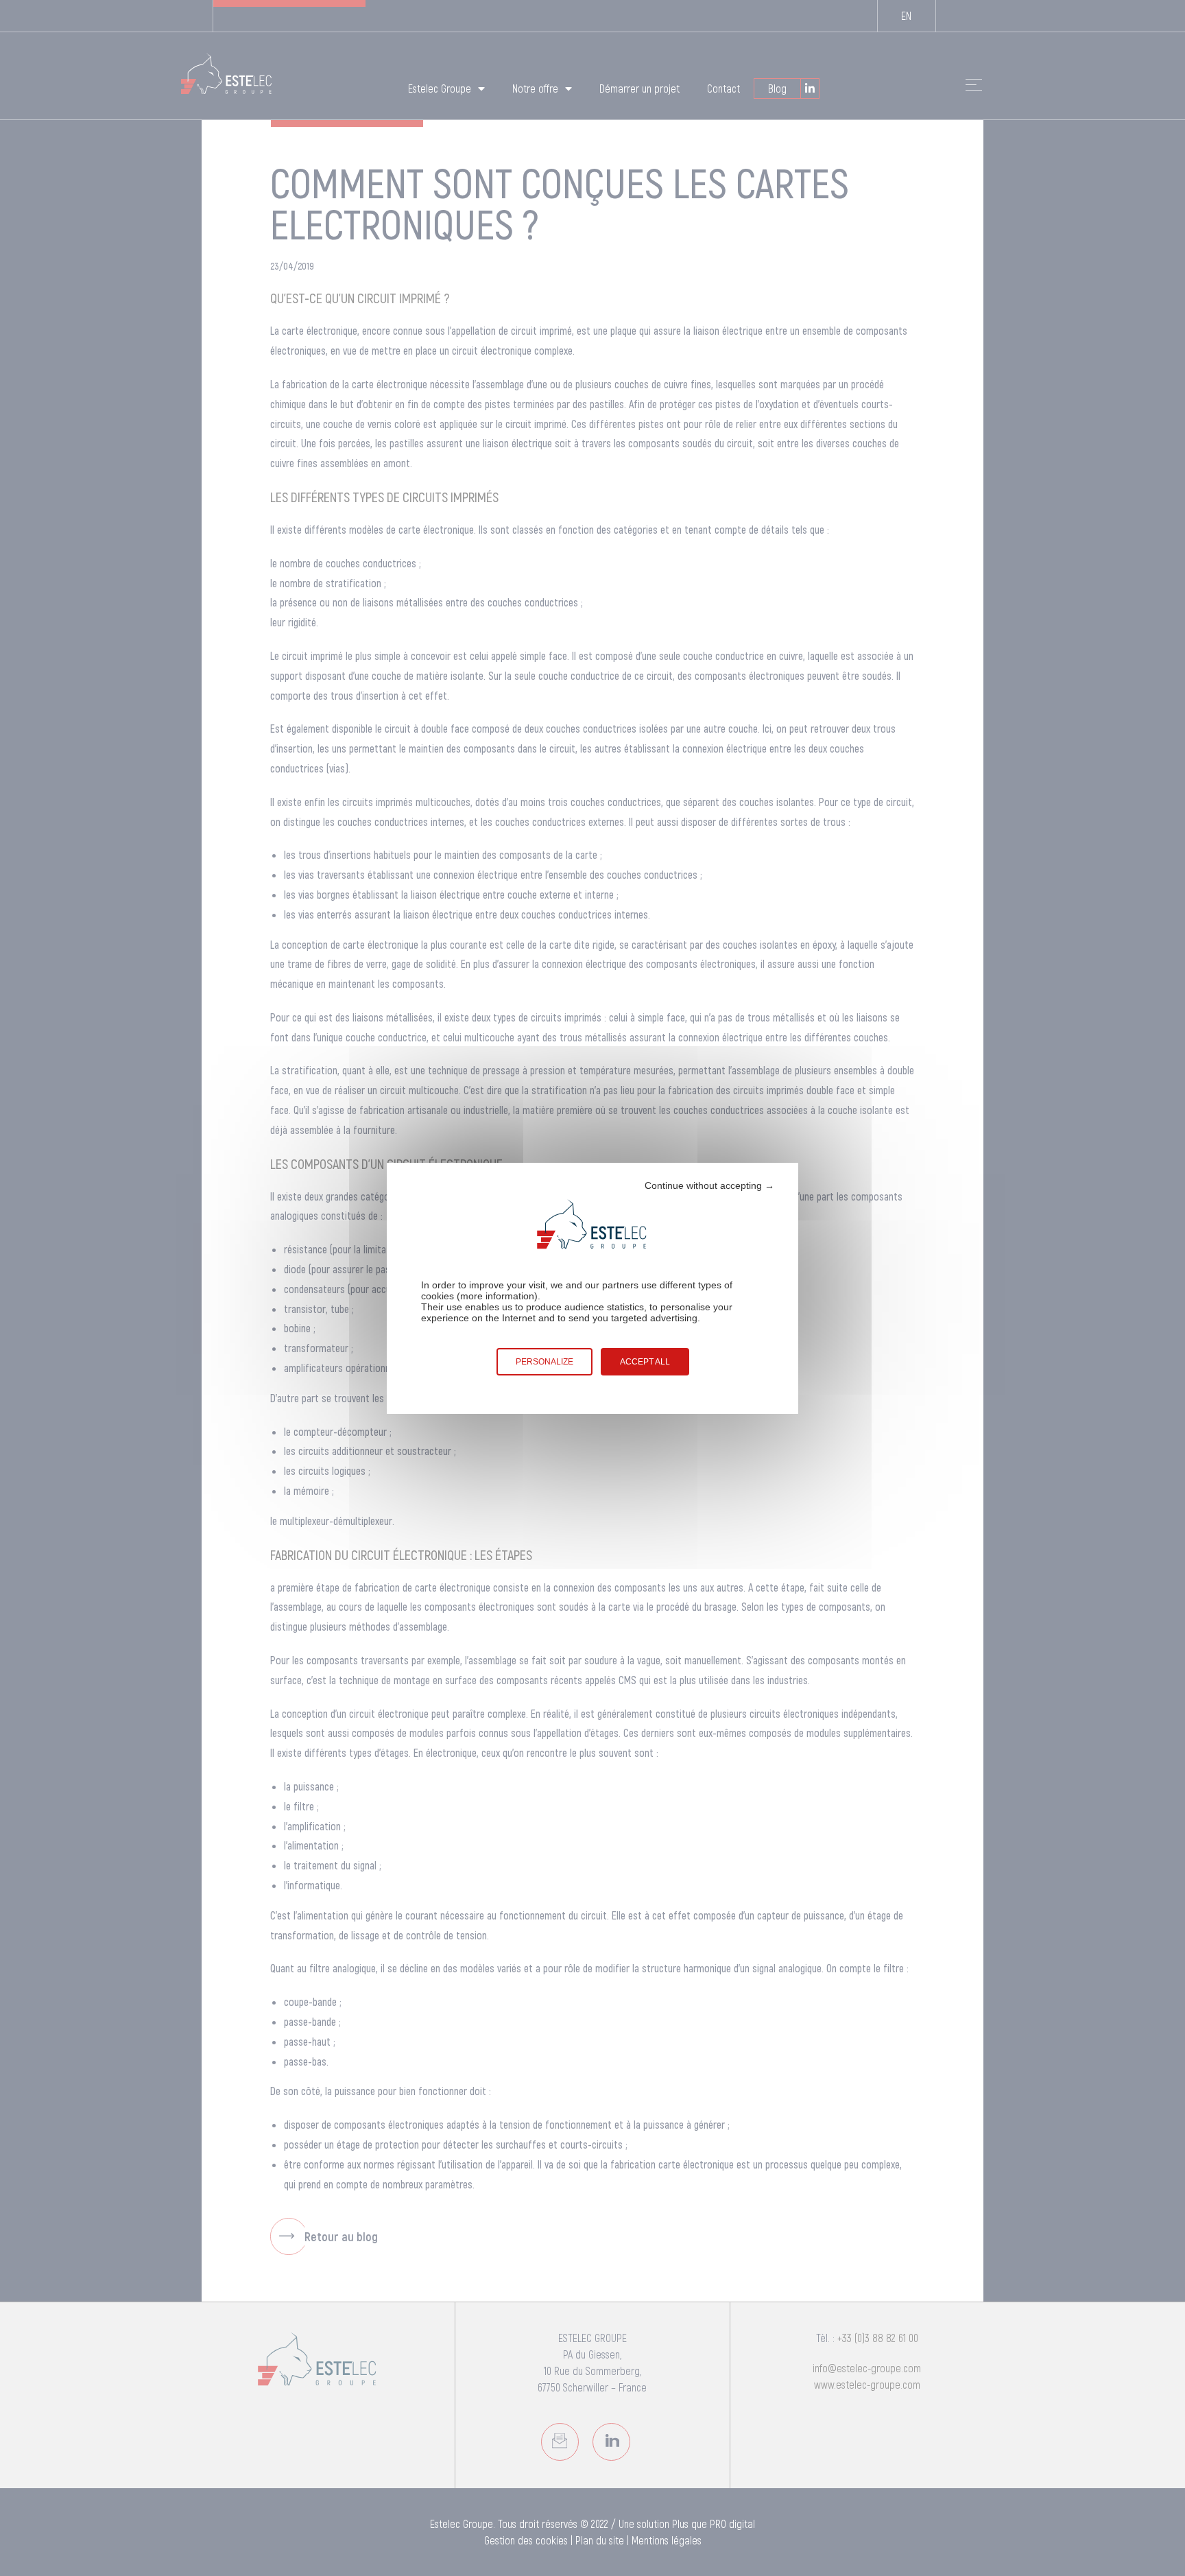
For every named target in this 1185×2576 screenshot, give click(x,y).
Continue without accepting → (709, 1185)
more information (497, 1296)
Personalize (544, 1362)
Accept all (645, 1362)
